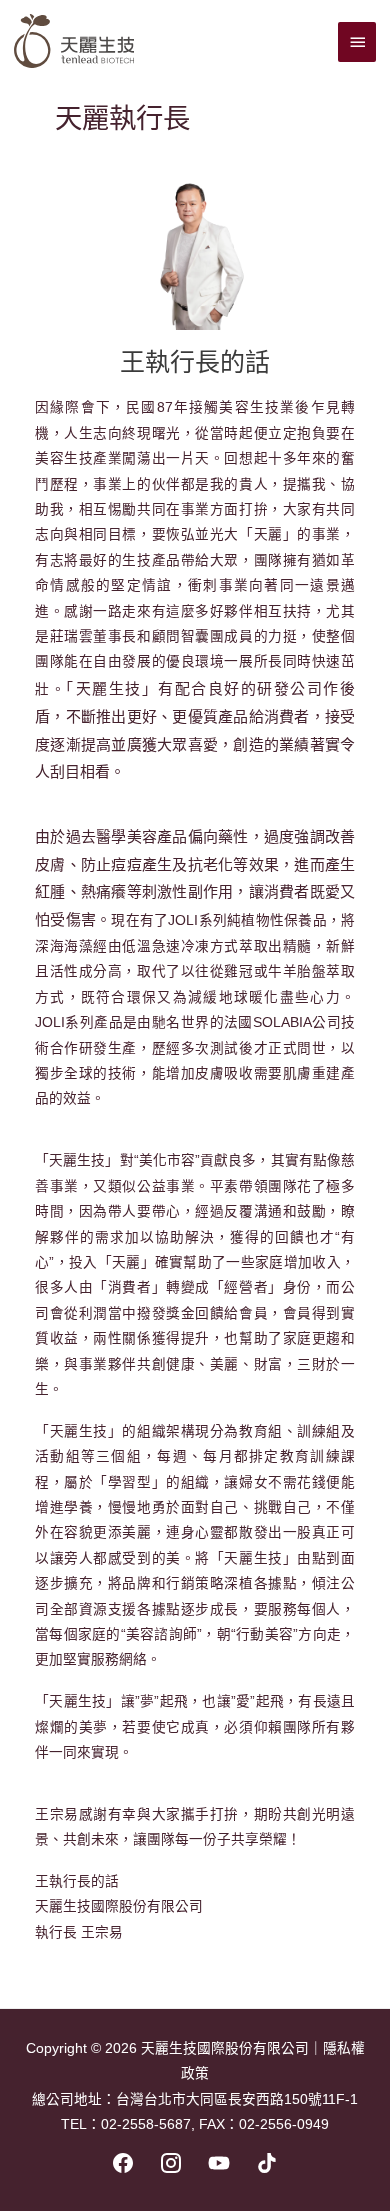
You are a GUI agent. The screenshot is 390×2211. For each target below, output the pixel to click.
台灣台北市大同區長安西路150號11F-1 (237, 2099)
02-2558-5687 (146, 2124)
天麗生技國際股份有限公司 (225, 2048)
